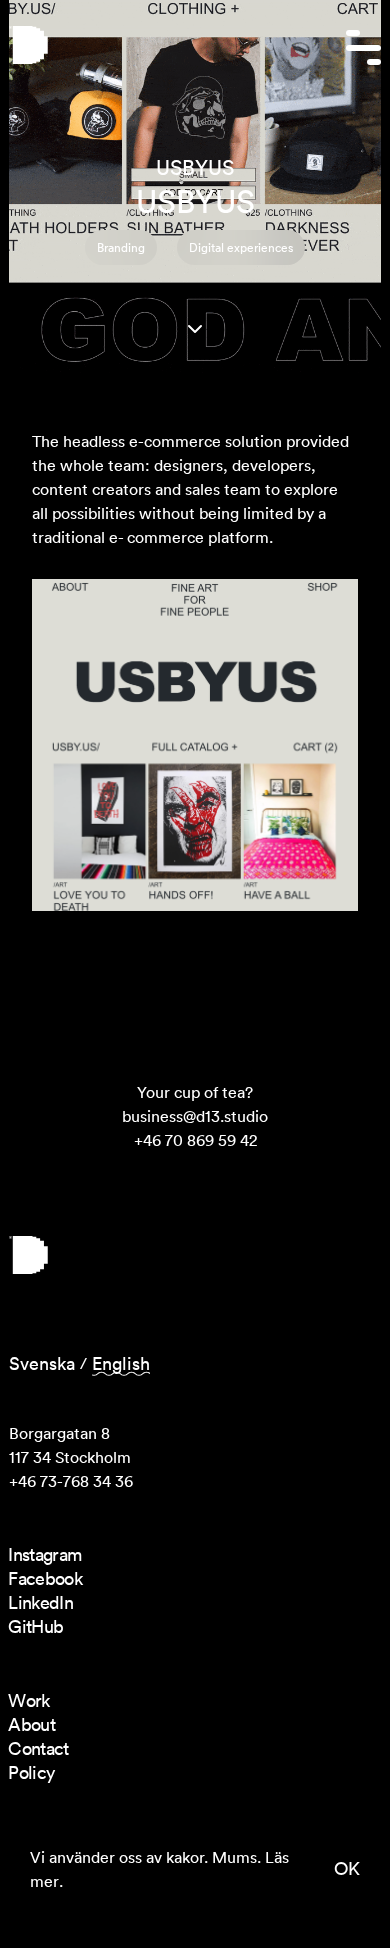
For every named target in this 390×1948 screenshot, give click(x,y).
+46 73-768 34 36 (71, 1481)
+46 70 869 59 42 (195, 1140)
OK (347, 1868)
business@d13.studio (195, 1116)
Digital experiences (241, 247)
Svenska (42, 1363)
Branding (121, 247)
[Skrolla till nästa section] (195, 329)
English (121, 1363)
